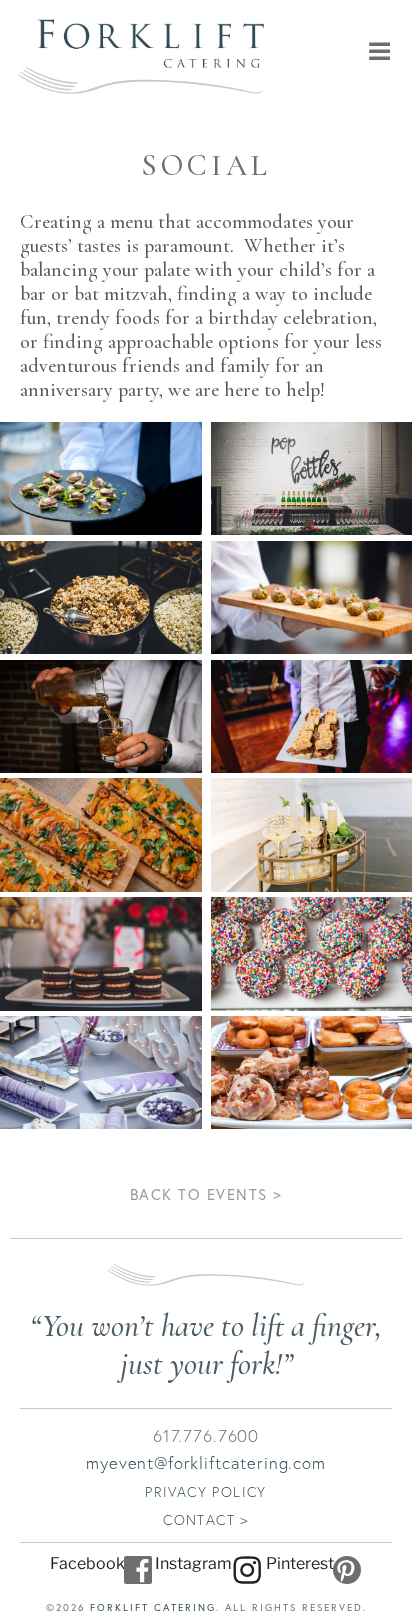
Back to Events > (206, 1194)
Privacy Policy (206, 1491)
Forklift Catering (153, 1607)
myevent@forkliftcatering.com (206, 1462)
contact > (206, 1519)
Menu (343, 51)
